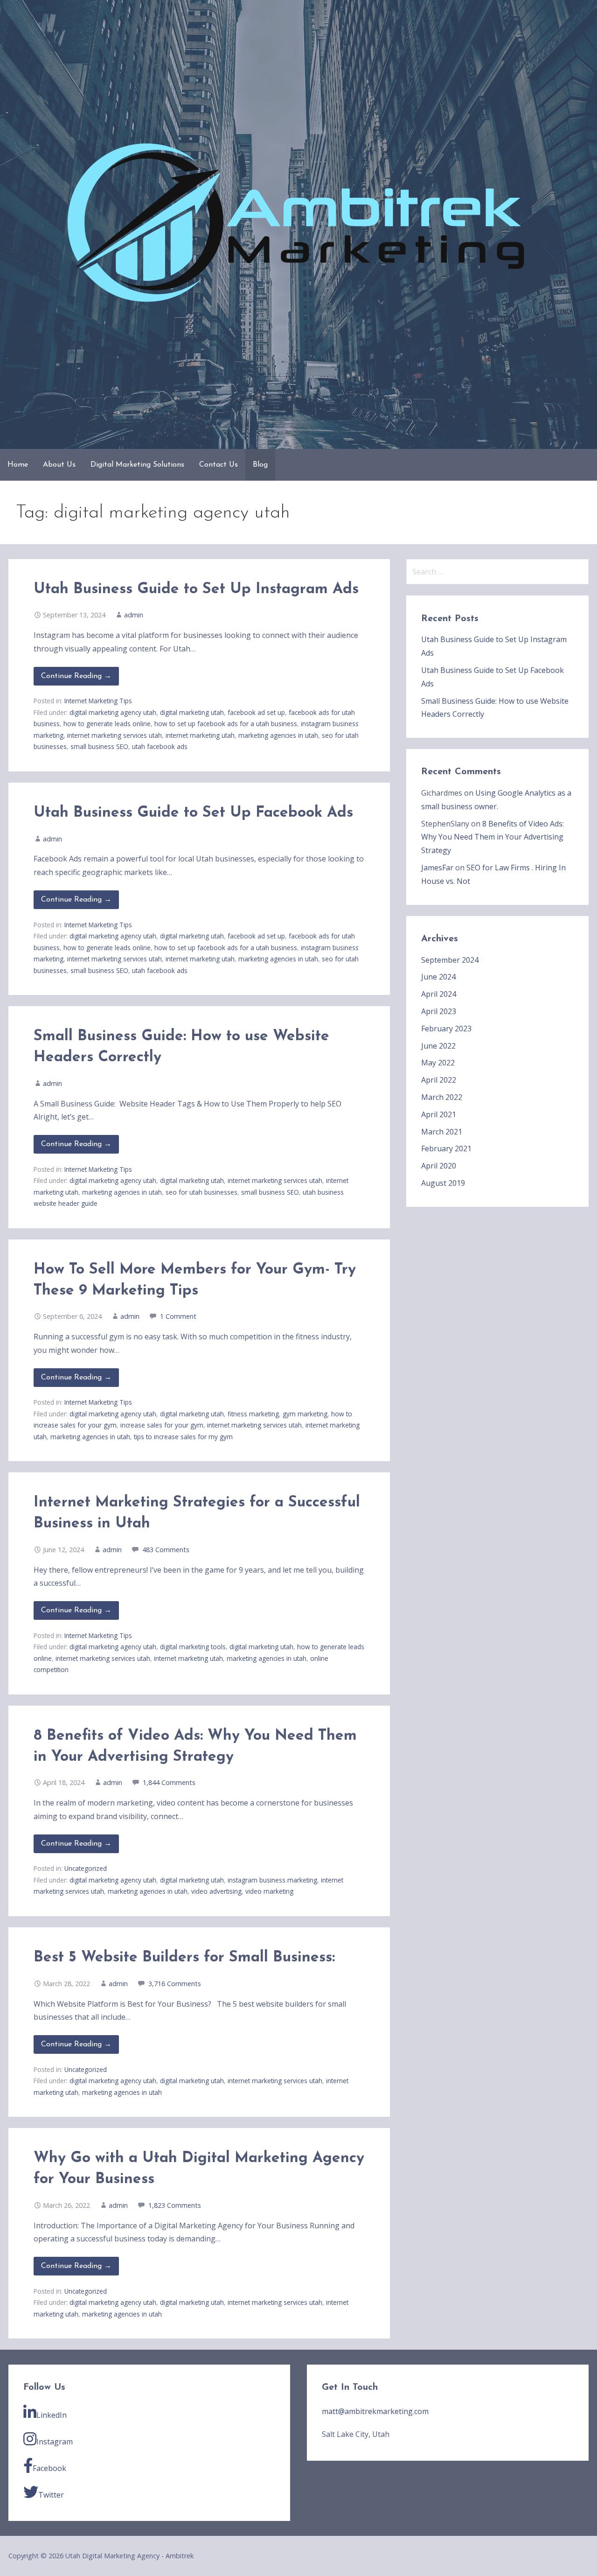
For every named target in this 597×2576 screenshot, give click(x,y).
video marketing (269, 1891)
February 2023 (446, 1029)
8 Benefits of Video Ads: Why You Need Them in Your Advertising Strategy (493, 837)
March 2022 (442, 1097)
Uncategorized (86, 1868)
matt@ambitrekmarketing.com (375, 2411)
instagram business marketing (272, 1880)
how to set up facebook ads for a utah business (226, 724)
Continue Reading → (76, 676)
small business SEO (99, 746)
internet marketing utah (200, 735)
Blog (260, 465)
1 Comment (178, 1316)
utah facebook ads (160, 746)
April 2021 (439, 1114)
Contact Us (219, 465)
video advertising (216, 1891)
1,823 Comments (175, 2205)
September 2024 (450, 960)
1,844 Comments (169, 1782)
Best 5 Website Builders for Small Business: (184, 1958)
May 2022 (438, 1063)
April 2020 (439, 1166)
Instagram (55, 2442)
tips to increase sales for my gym (183, 1437)
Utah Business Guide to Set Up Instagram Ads (196, 589)
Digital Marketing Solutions (137, 465)
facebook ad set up (256, 712)
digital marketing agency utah (113, 712)
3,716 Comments (175, 1984)
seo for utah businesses (201, 1192)
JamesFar (437, 868)
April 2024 (439, 994)
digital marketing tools (193, 1647)
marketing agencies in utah (278, 735)
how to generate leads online (107, 724)
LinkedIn (52, 2415)
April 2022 (439, 1080)
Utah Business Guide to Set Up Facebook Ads (193, 813)
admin (134, 615)
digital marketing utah (192, 712)
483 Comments (166, 1550)
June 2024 (438, 977)
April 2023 (439, 1011)
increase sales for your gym (162, 1425)
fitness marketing (253, 1414)
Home (18, 465)
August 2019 (443, 1183)
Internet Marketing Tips (98, 701)
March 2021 (442, 1132)
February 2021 (446, 1148)
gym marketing (305, 1414)
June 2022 (438, 1046)
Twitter (51, 2495)
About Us (59, 465)
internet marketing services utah (115, 735)
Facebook (49, 2468)
